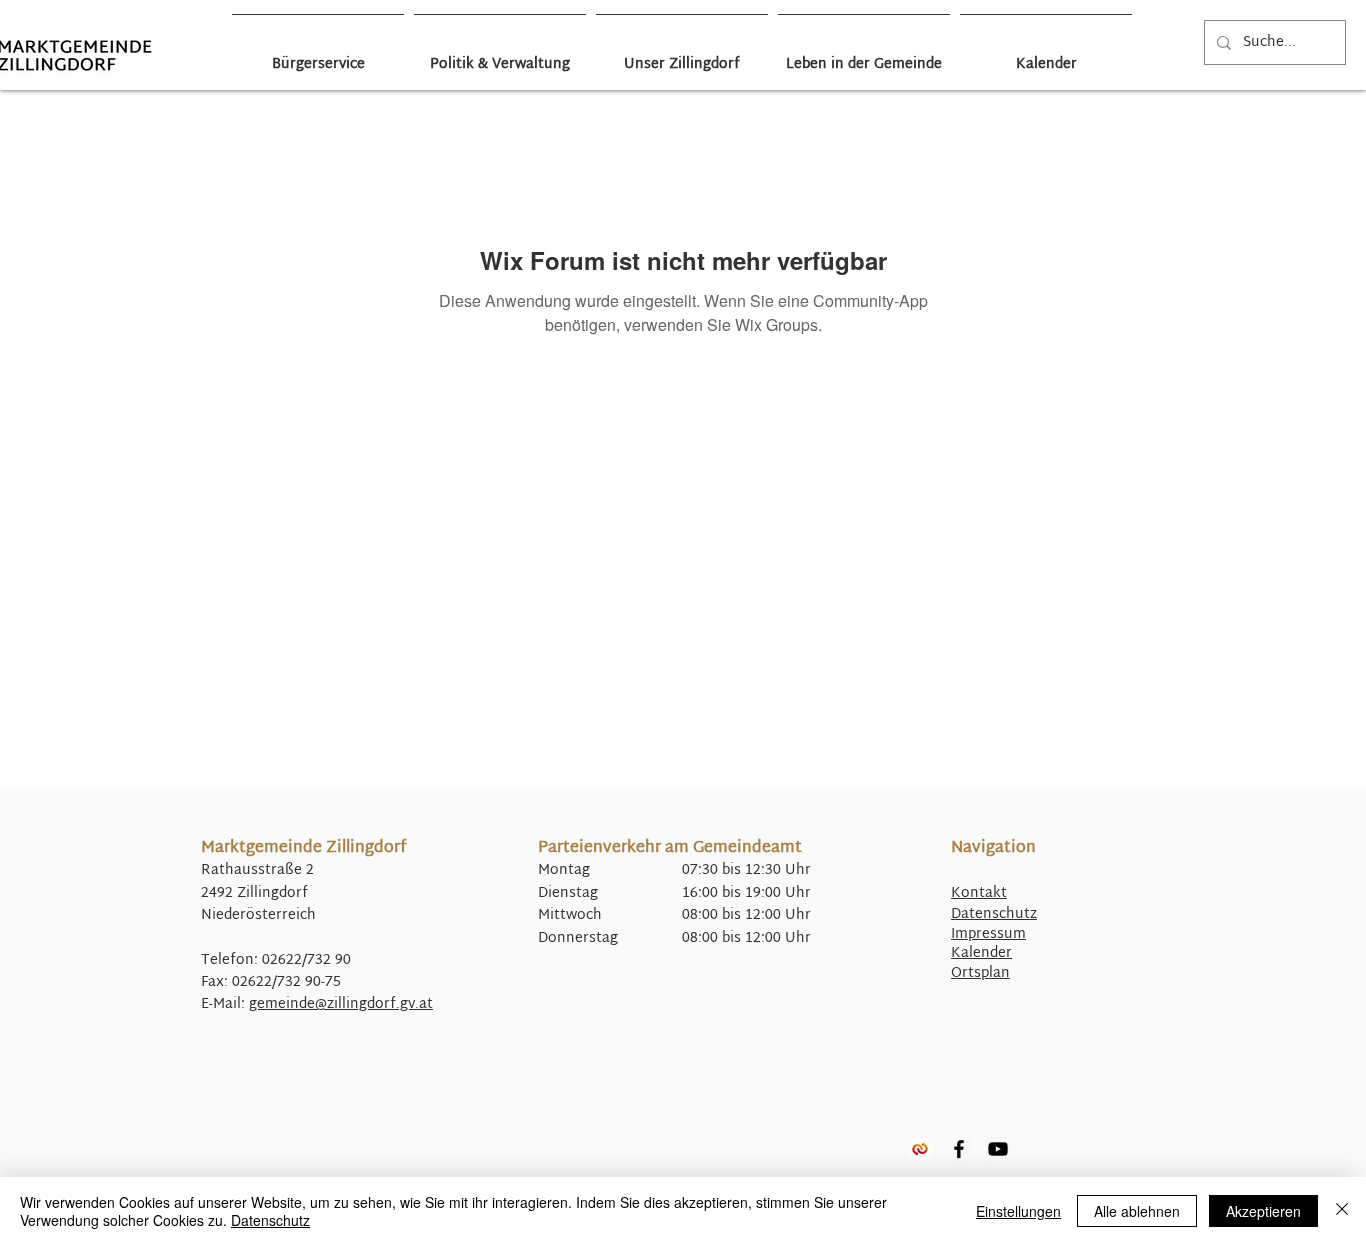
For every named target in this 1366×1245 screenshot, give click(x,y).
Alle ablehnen (1137, 1211)
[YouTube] (998, 1149)
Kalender (981, 953)
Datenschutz (994, 914)
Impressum (988, 934)
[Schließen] (1342, 1211)
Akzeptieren (1263, 1211)
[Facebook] (959, 1149)
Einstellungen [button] (1018, 1211)
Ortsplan (980, 973)
